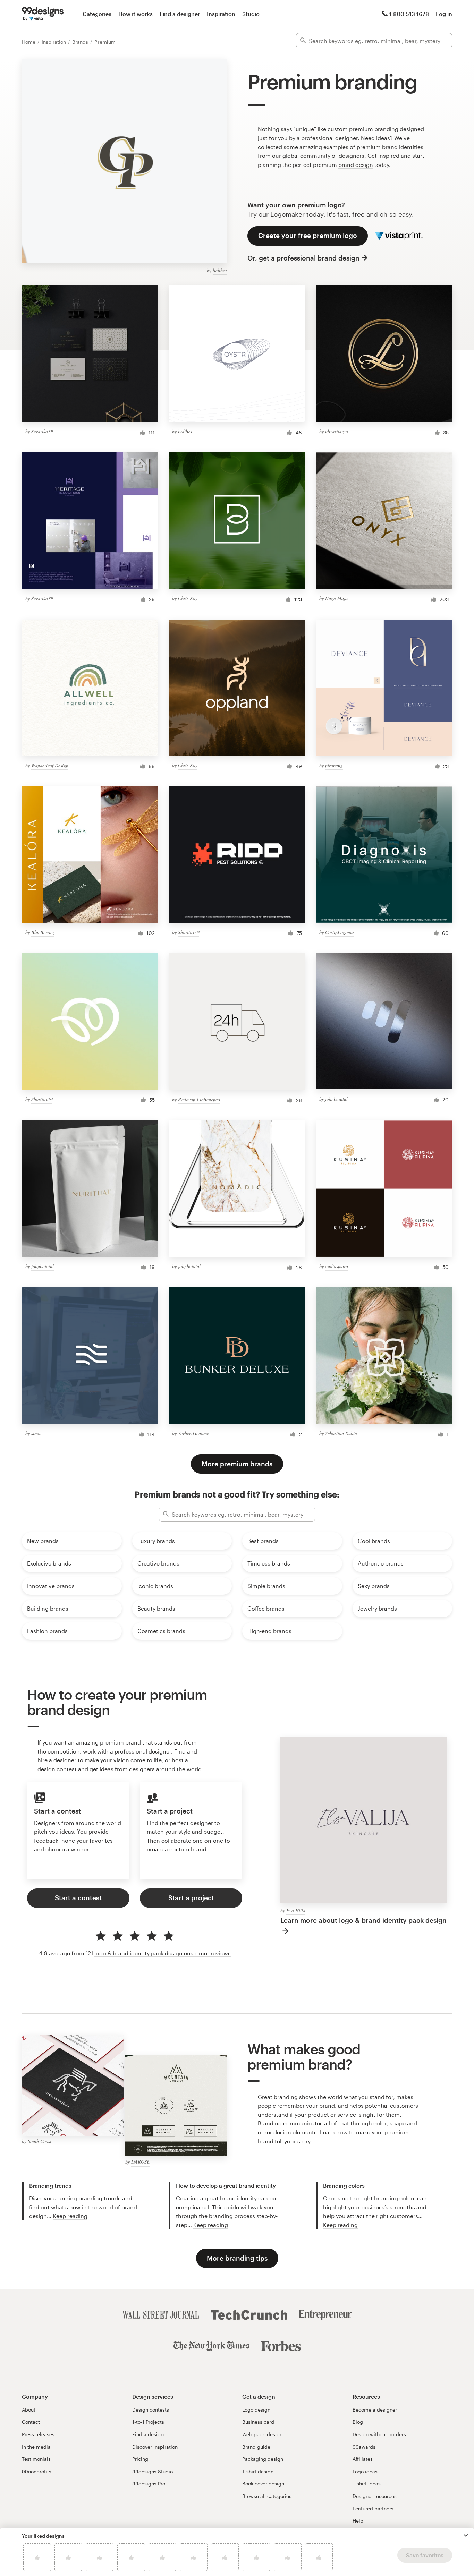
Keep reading (70, 2216)
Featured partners (373, 2509)
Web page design (262, 2434)
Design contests (151, 2410)
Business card (258, 2422)
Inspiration (221, 14)
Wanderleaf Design (50, 765)
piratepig (334, 765)
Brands (81, 42)
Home (29, 42)
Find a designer (180, 14)
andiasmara (337, 1266)
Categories (97, 14)
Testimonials (36, 2459)
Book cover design (263, 2484)
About (29, 2410)
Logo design (256, 2410)
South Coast (40, 2141)
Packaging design (263, 2459)
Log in (444, 14)
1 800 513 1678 (409, 14)
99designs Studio (153, 2471)
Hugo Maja (336, 598)
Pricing (140, 2459)
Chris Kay (188, 598)
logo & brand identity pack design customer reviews (163, 1953)
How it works (136, 14)
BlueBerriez (43, 932)
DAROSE (141, 2162)
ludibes (220, 270)
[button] (466, 2535)
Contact (31, 2422)
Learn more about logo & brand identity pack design (363, 1920)
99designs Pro (149, 2484)
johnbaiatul (336, 1099)
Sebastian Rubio (341, 1433)
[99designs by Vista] (43, 14)
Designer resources (375, 2496)
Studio (251, 14)
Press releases (38, 2434)
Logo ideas (365, 2471)
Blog (358, 2422)
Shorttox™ (189, 932)
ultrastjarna (337, 431)
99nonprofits (37, 2471)
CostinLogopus (340, 932)
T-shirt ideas (367, 2484)
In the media (36, 2447)
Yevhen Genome (193, 1433)
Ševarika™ (42, 431)
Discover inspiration (155, 2447)
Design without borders (379, 2434)
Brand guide (256, 2447)
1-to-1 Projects (148, 2422)
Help (358, 2521)
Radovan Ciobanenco (199, 1099)
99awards (364, 2447)
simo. (36, 1433)
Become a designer (375, 2410)
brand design (356, 165)
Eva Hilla (296, 1910)
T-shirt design (258, 2471)
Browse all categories (267, 2496)
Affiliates (363, 2459)
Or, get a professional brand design (303, 258)
